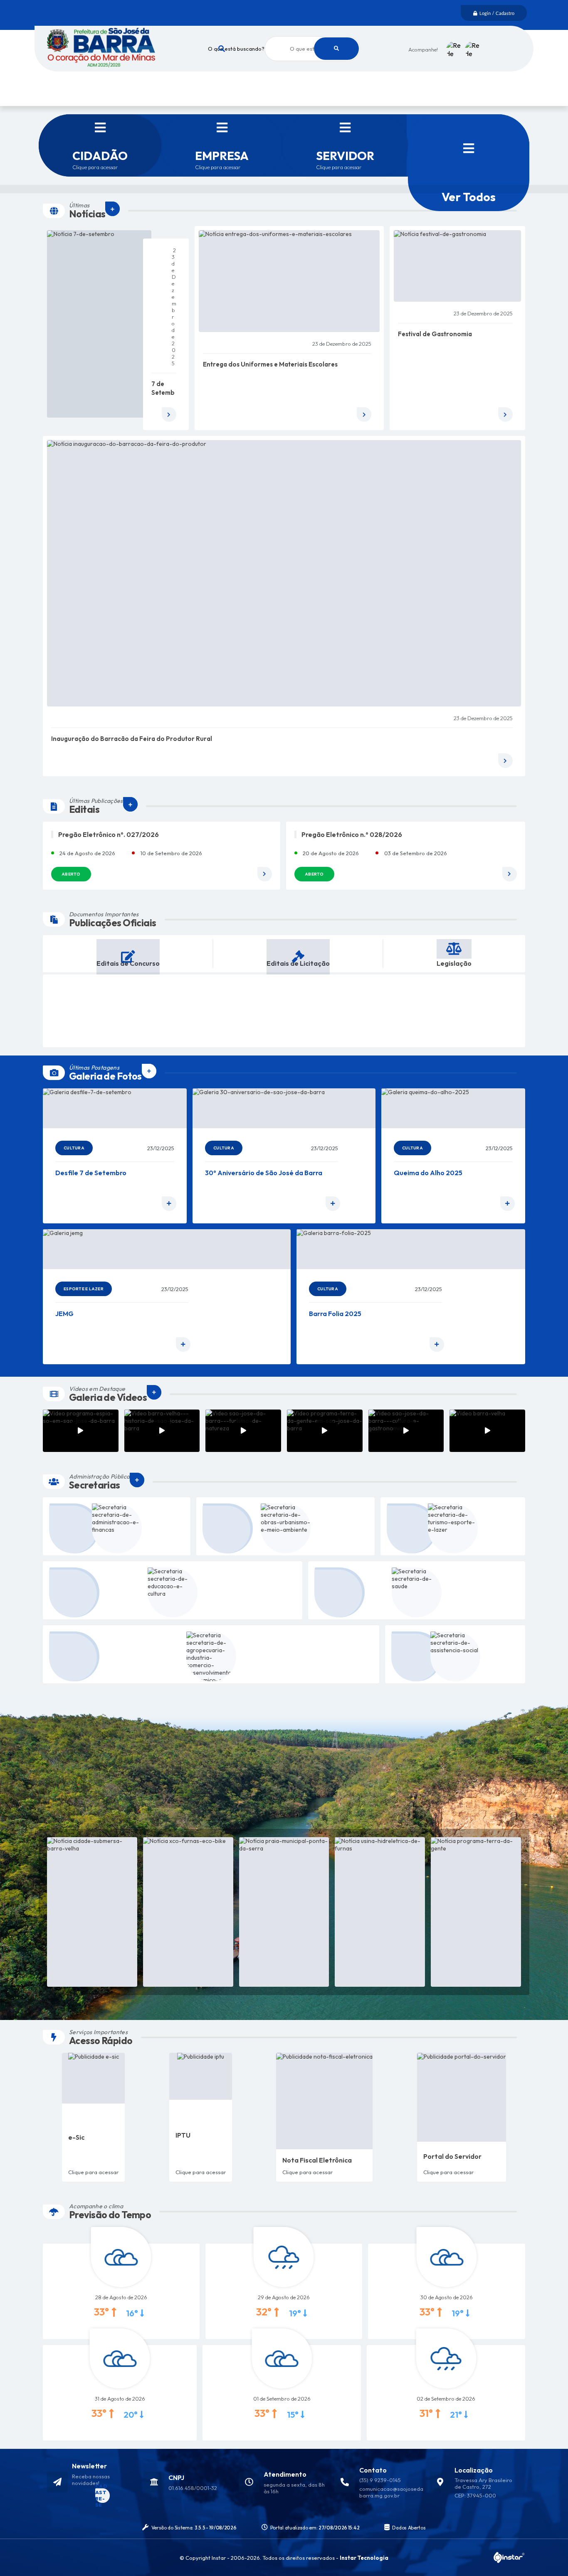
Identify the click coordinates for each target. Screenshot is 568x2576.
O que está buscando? (236, 49)
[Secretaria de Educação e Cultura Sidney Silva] (173, 1590)
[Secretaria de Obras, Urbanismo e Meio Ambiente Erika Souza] (285, 1526)
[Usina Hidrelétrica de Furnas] (380, 1912)
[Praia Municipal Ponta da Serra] (284, 1912)
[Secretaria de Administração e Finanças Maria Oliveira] (117, 1526)
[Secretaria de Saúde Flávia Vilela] (417, 1590)
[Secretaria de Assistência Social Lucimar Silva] (455, 1654)
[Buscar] (336, 49)
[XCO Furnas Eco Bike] (188, 1912)
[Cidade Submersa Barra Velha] (92, 1912)
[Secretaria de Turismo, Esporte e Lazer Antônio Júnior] (453, 1526)
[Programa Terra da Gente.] (476, 1912)
